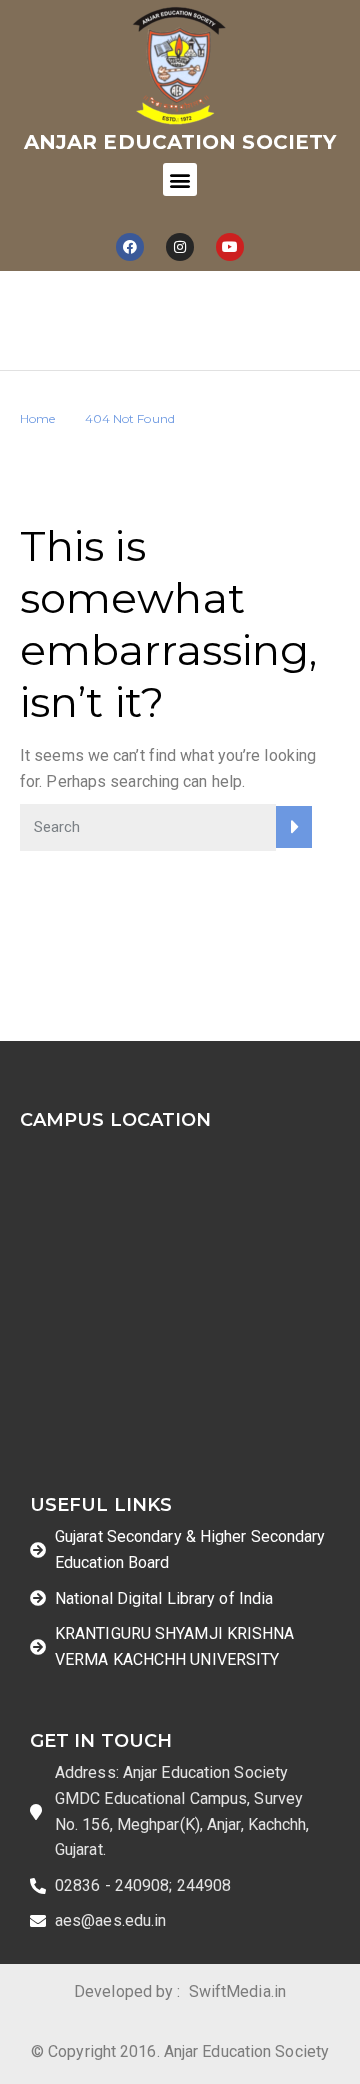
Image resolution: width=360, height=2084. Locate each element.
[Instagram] (180, 247)
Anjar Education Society (180, 142)
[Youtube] (230, 247)
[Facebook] (130, 247)
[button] (179, 179)
